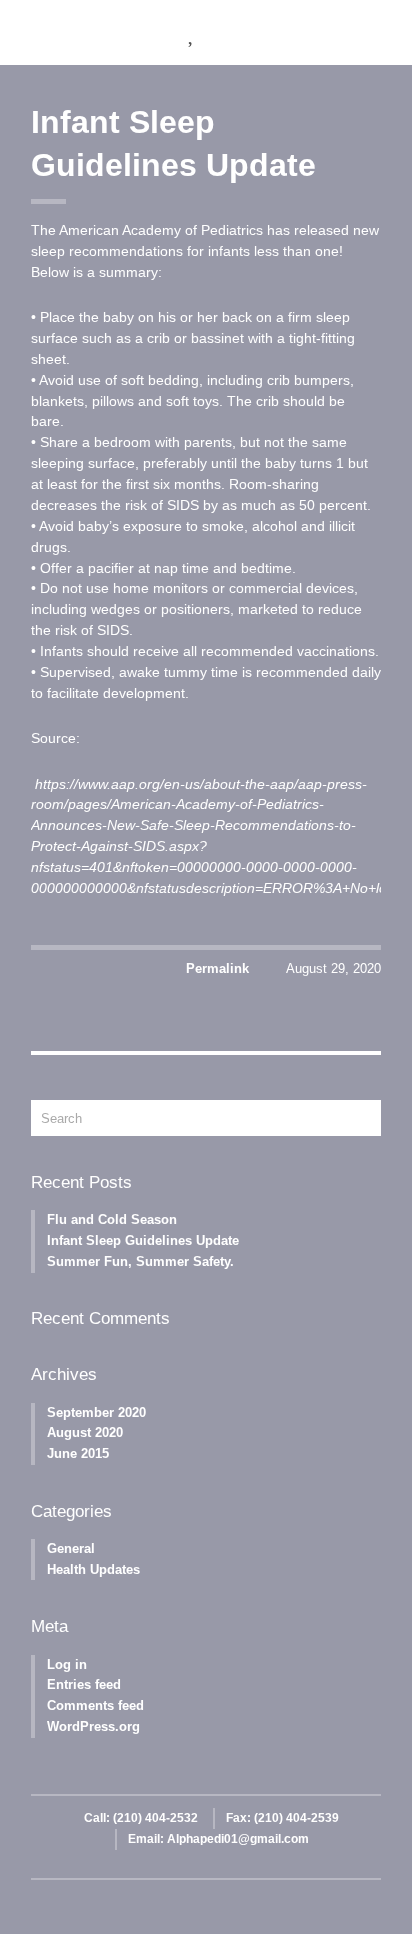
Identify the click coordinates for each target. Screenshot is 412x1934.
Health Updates (93, 1569)
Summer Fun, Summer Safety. (140, 1261)
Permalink (217, 968)
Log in (67, 1664)
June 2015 (78, 1453)
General (71, 1548)
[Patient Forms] (248, 32)
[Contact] (360, 32)
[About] (192, 32)
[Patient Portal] (304, 32)
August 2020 (85, 1432)
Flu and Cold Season (112, 1219)
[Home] (136, 32)
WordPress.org (93, 1726)
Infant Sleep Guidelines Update (143, 1240)
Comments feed (95, 1705)
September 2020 (96, 1412)
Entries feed (84, 1684)
